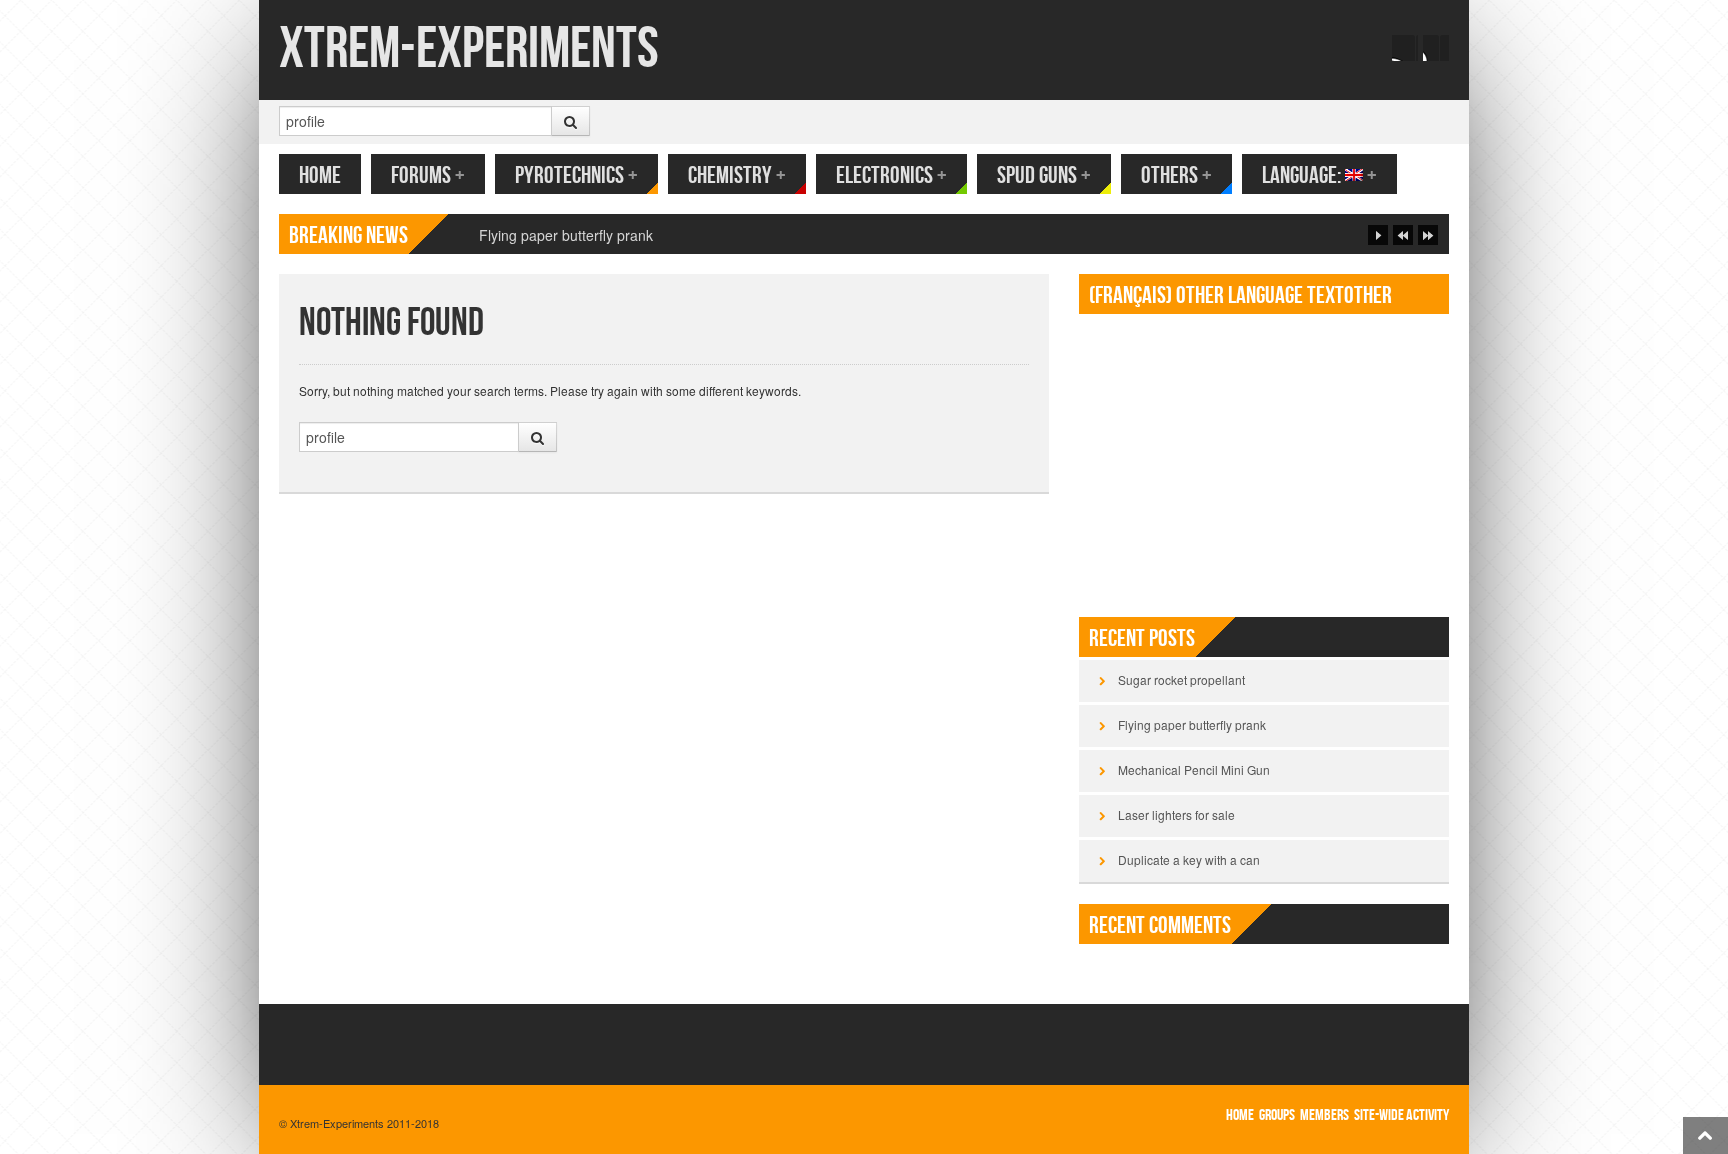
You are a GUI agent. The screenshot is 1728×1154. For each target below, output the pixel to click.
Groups (1277, 1115)
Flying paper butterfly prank (1192, 724)
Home (320, 175)
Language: (1319, 175)
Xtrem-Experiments (469, 49)
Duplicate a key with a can (1189, 859)
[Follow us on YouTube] (1436, 48)
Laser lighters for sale (1176, 814)
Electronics (891, 175)
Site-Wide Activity (1401, 1115)
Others (1176, 175)
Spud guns (1044, 175)
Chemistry (737, 175)
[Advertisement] (1264, 457)
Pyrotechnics (576, 175)
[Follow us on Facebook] (1405, 48)
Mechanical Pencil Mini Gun (1194, 769)
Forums (428, 175)
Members (1324, 1115)
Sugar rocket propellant (1181, 679)
